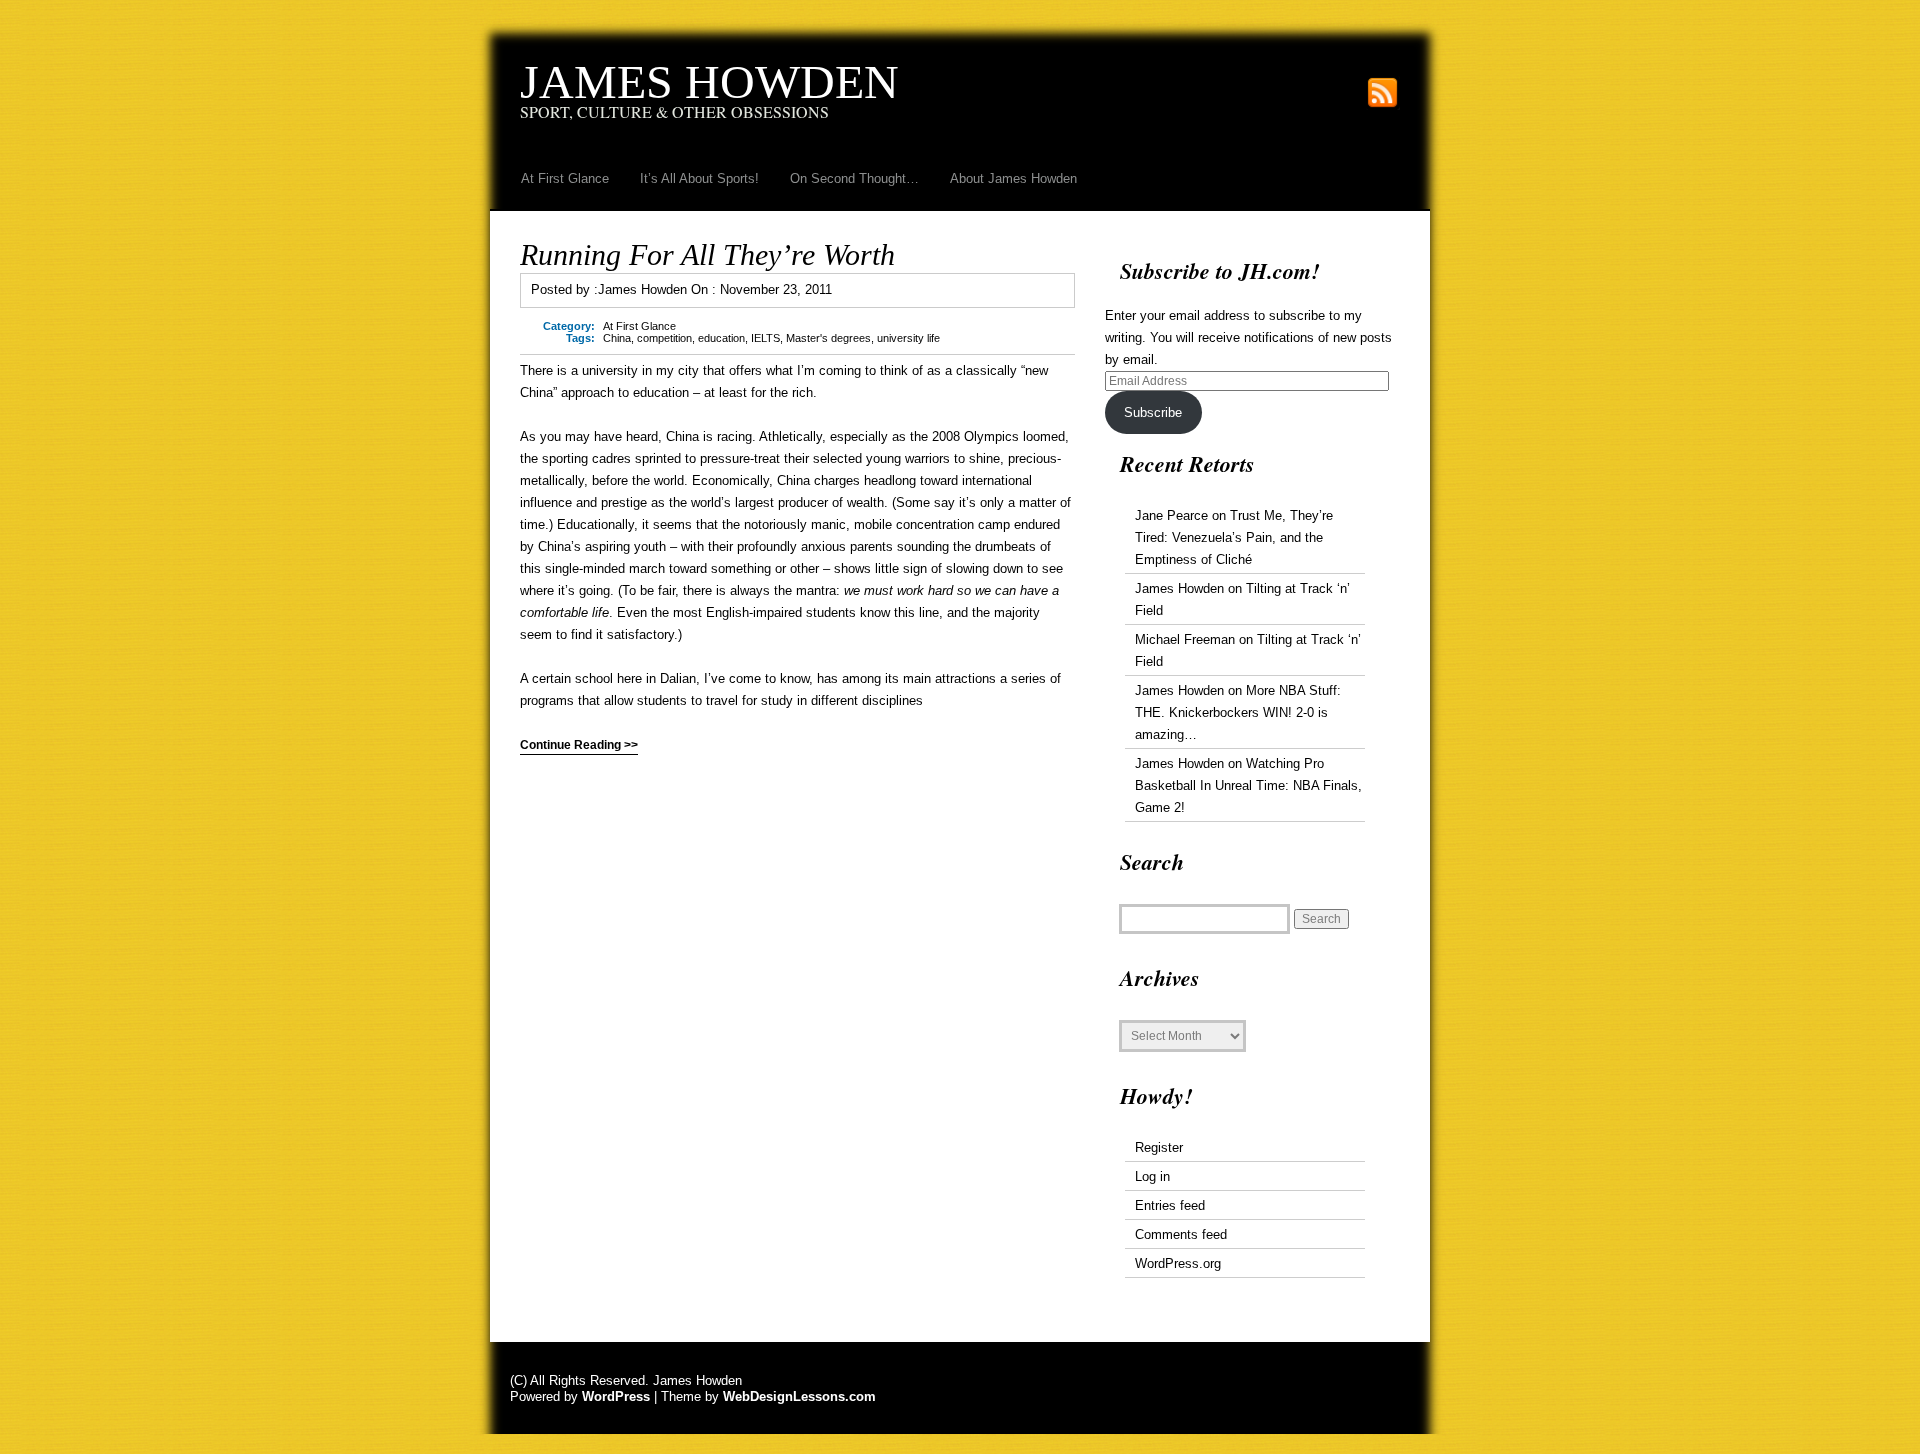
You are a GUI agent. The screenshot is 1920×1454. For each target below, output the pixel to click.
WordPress (616, 1396)
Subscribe (1153, 412)
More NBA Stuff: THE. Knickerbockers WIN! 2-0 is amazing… (1238, 712)
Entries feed (1170, 1205)
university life (908, 338)
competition (664, 338)
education (721, 338)
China (617, 338)
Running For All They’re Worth (707, 254)
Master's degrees (828, 338)
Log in (1152, 1176)
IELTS (765, 338)
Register (1159, 1147)
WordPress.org (1178, 1263)
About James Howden (1013, 178)
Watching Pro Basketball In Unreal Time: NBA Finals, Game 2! (1248, 785)
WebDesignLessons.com (799, 1396)
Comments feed (1181, 1234)
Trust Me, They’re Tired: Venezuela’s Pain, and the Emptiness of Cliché (1234, 537)
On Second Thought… (854, 178)
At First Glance (565, 178)
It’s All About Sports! (699, 178)
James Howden (709, 81)
